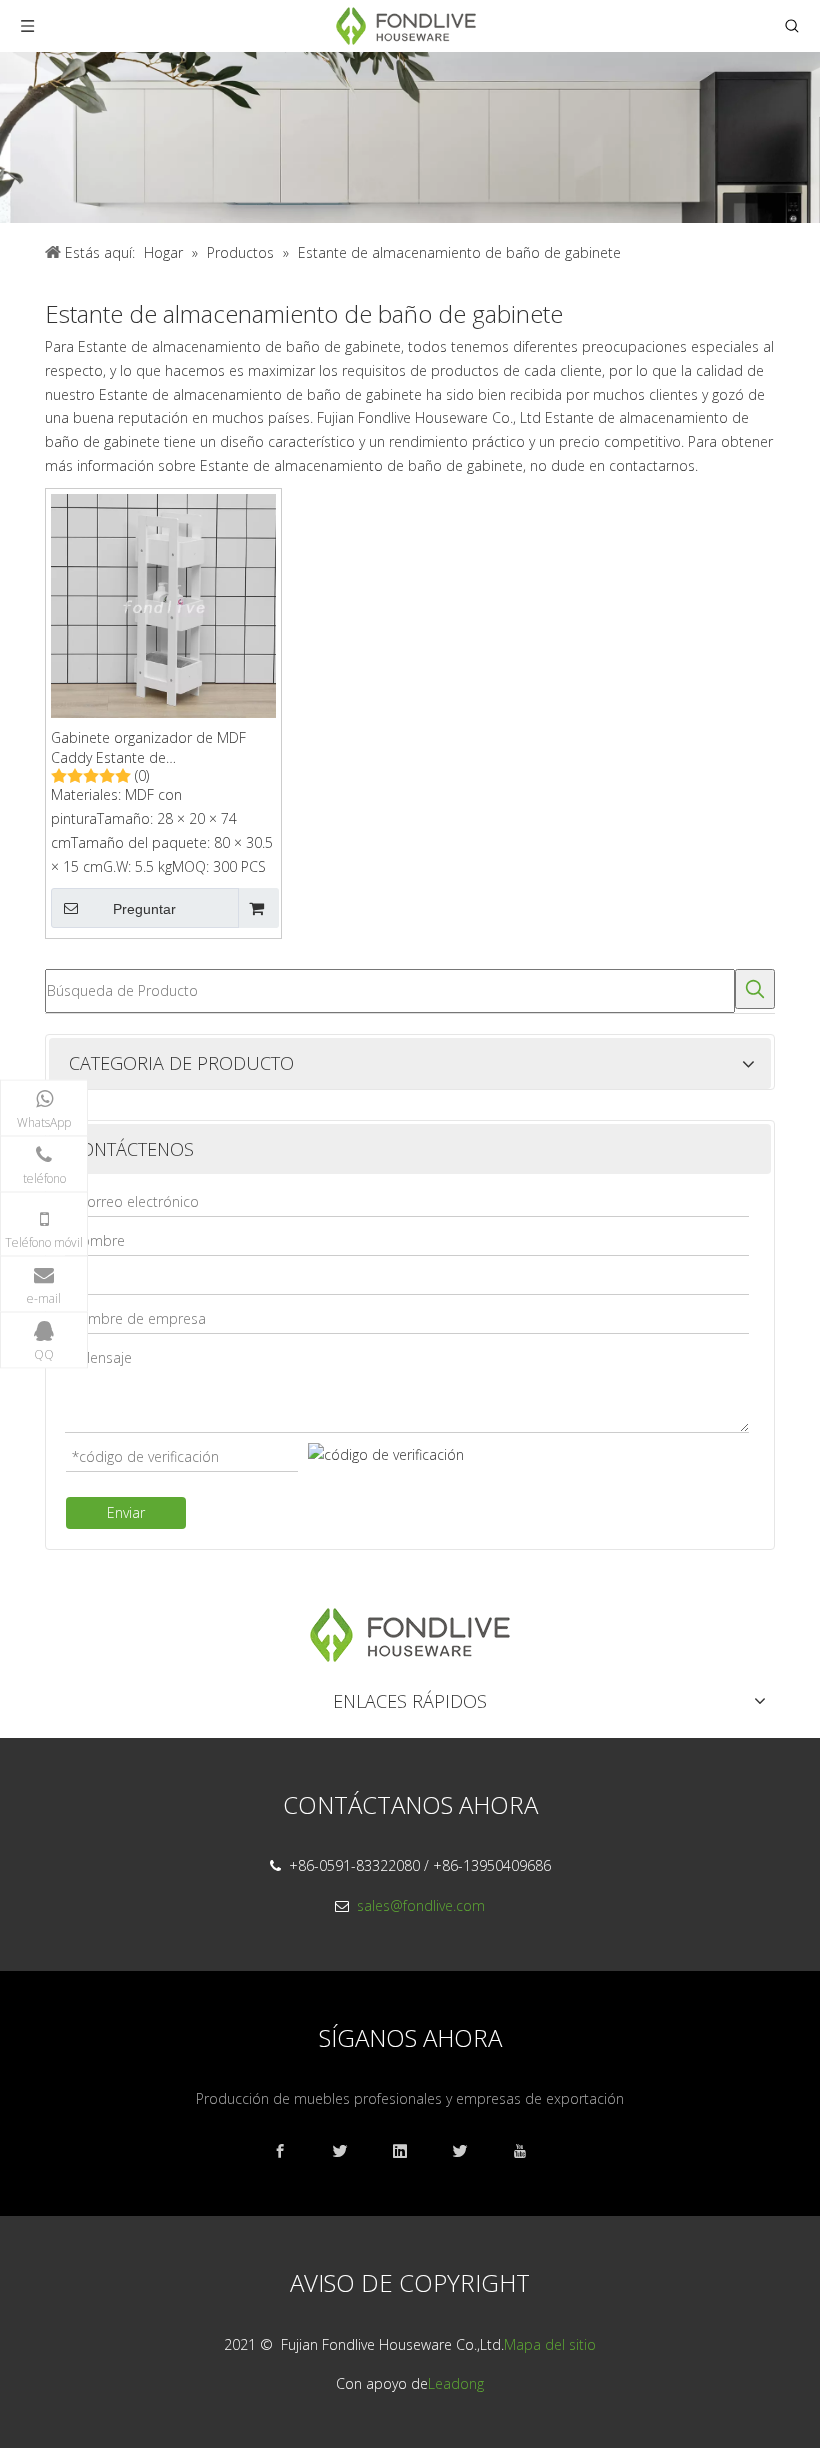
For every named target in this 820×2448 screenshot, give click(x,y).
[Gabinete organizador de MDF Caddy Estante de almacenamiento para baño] (163, 604)
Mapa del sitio (550, 2344)
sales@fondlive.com (421, 1905)
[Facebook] (290, 2151)
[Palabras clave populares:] (755, 989)
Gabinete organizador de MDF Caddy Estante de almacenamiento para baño (148, 748)
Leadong (456, 2383)
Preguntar (144, 909)
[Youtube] (530, 2151)
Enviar (126, 1512)
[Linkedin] (410, 2151)
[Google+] (350, 2151)
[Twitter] (470, 2151)
